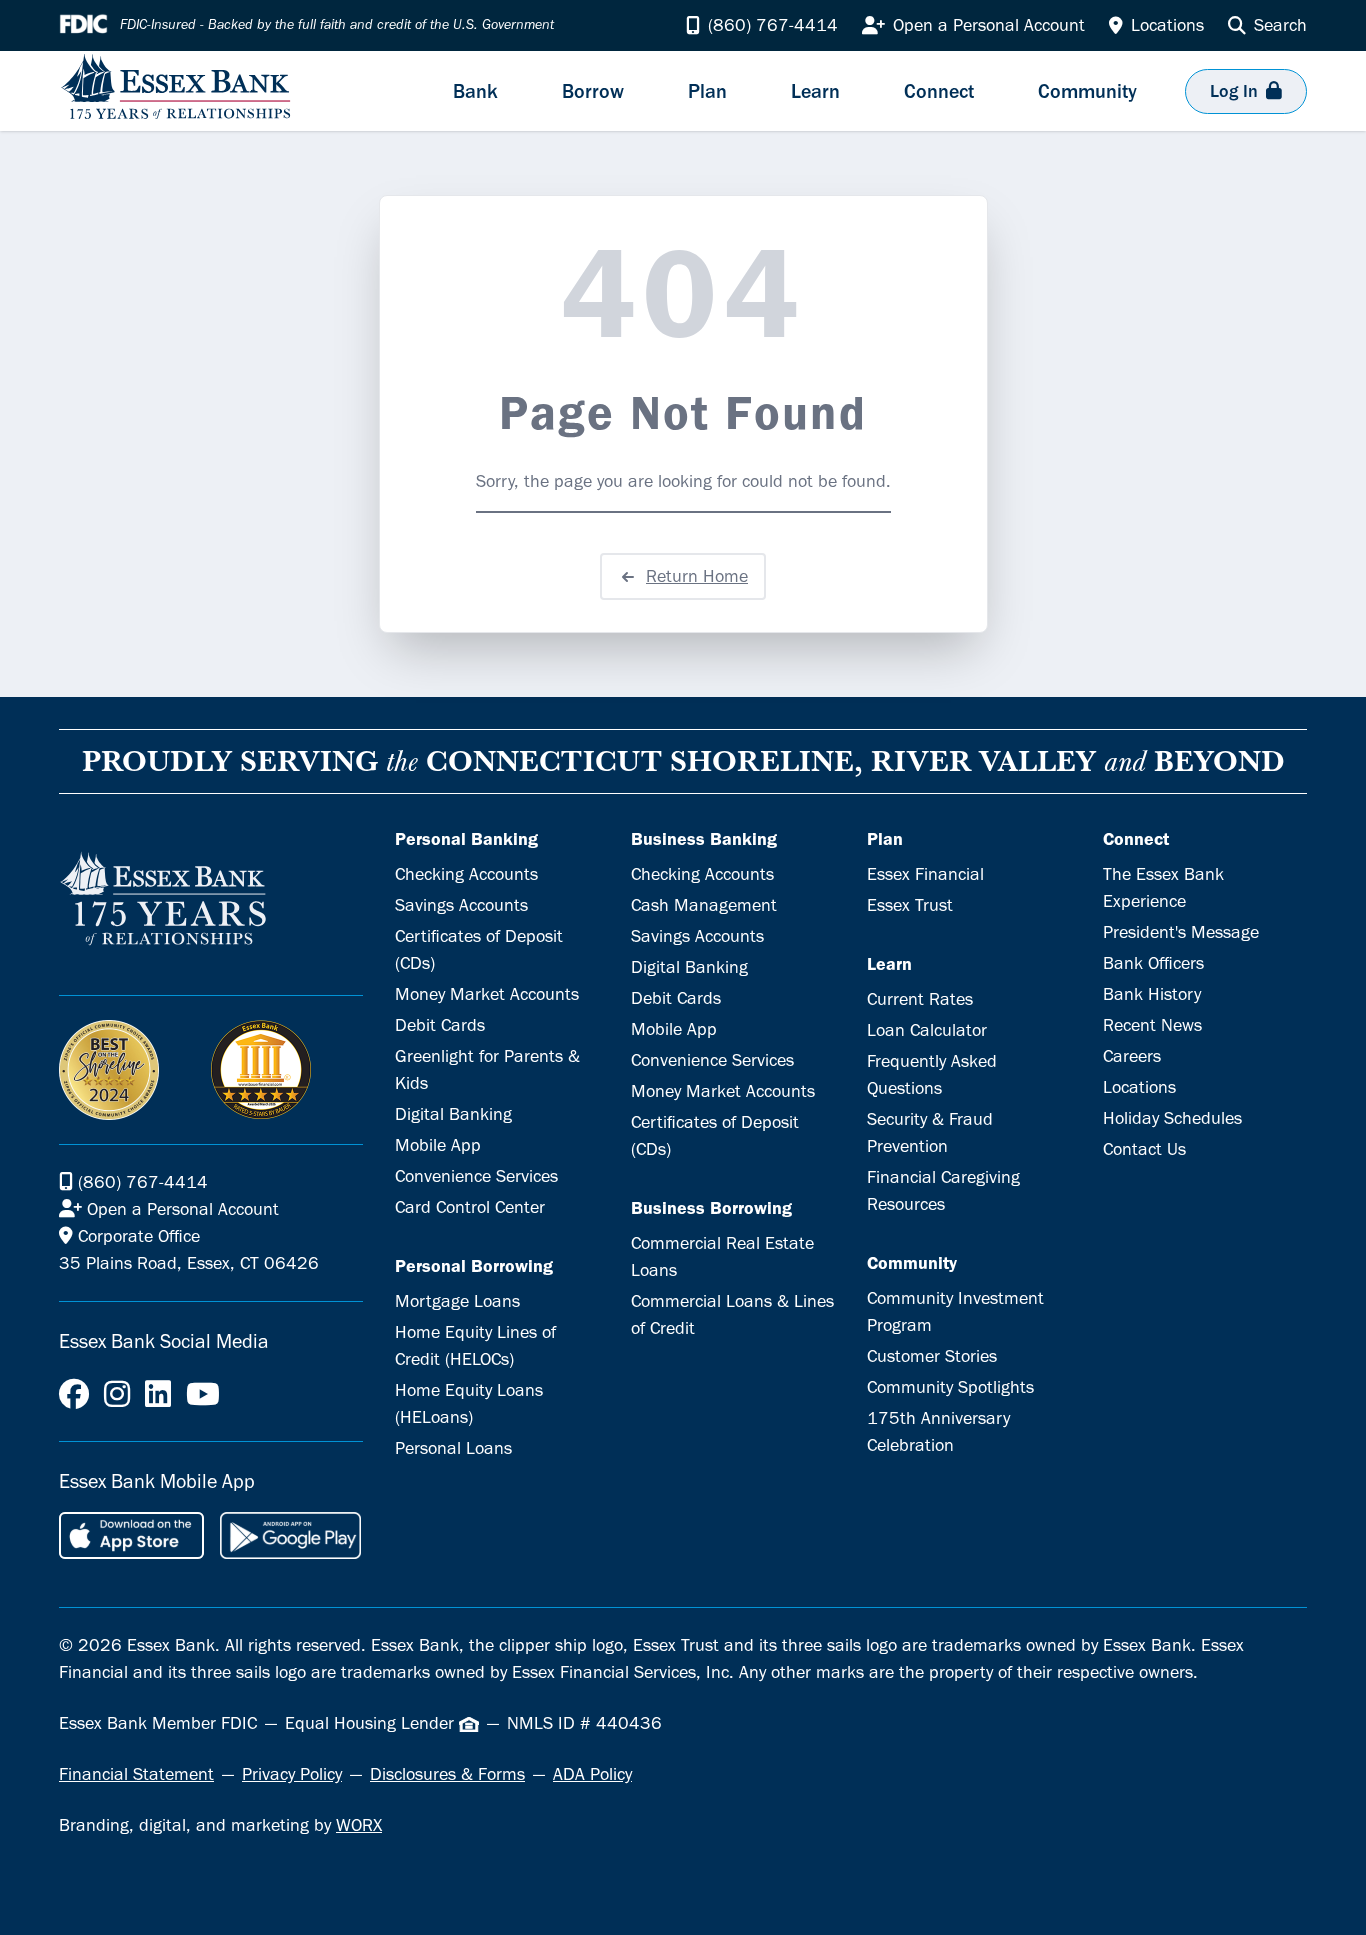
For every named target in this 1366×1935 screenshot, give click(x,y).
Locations (1139, 1087)
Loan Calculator (927, 1030)
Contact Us (1144, 1149)
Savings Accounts (461, 905)
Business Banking (704, 839)
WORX (359, 1825)
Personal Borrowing (474, 1266)
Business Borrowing (711, 1208)
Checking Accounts (466, 874)
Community (912, 1263)
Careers (1132, 1056)
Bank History (1152, 994)
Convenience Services (476, 1176)
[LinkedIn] (158, 1394)
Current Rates (920, 999)
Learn (889, 964)
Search (1280, 25)
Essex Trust (910, 905)
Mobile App (438, 1145)
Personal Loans (453, 1448)
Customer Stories (932, 1356)
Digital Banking (453, 1114)
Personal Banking (466, 839)
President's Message (1181, 932)
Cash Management (704, 905)
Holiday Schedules (1172, 1118)
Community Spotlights (950, 1387)
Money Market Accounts (487, 994)
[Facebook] (74, 1394)
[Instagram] (117, 1394)
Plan (885, 839)
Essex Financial (925, 874)
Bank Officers (1153, 963)
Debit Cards (440, 1025)
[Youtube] (203, 1394)
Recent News (1152, 1025)
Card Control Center (470, 1207)
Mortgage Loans (457, 1301)
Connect (1136, 839)
